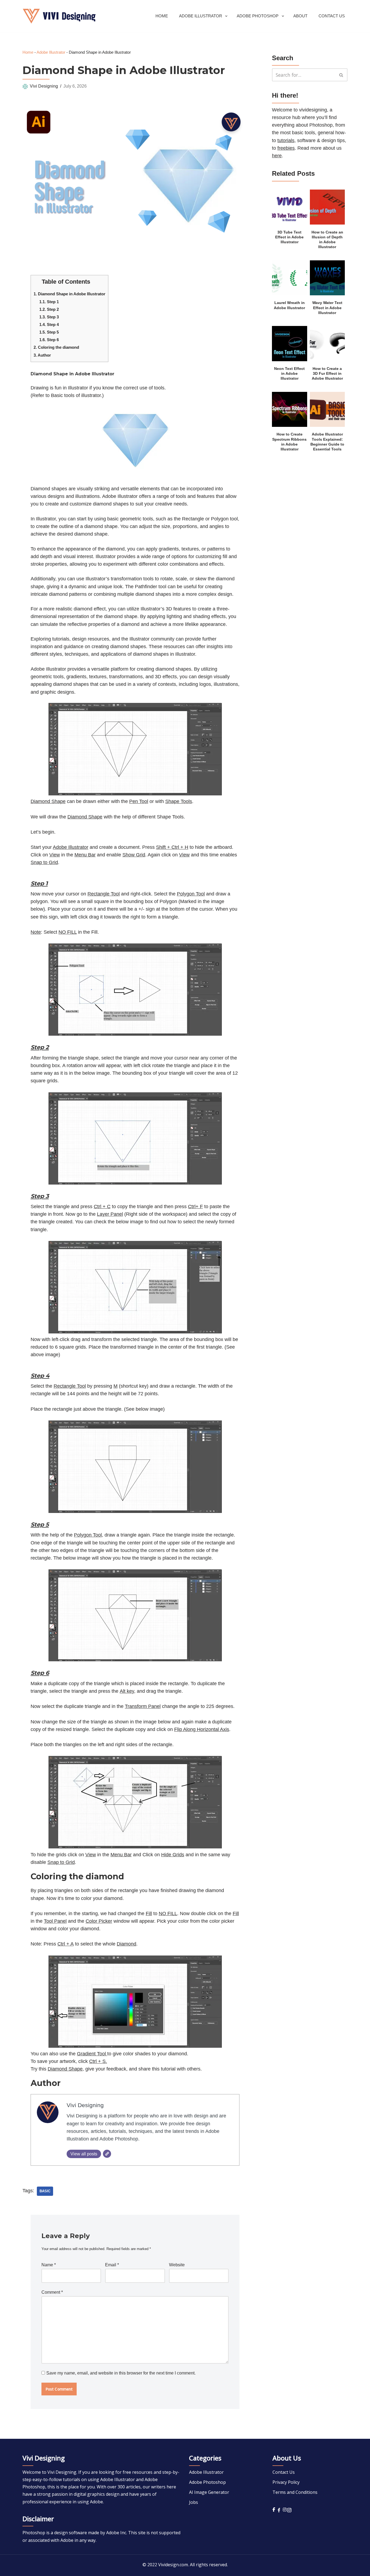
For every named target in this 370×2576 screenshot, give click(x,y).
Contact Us (332, 16)
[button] (226, 16)
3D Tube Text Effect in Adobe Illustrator (289, 237)
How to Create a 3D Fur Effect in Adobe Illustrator (327, 374)
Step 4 (49, 324)
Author (42, 355)
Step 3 (49, 317)
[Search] (341, 75)
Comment (52, 2292)
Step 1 (49, 302)
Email (112, 2265)
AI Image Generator (209, 2492)
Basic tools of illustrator (76, 395)
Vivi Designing (44, 86)
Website (177, 2265)
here (277, 156)
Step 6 (49, 340)
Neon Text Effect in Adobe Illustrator (289, 374)
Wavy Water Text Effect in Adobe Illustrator (327, 308)
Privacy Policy (286, 2482)
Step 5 (49, 332)
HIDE (95, 280)
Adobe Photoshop (207, 2482)
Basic (45, 2191)
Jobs (194, 2502)
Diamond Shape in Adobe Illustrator (69, 294)
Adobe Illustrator (51, 52)
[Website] (107, 2154)
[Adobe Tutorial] (59, 16)
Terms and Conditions (295, 2492)
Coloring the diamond (56, 347)
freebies (286, 148)
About (300, 16)
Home (162, 16)
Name (49, 2265)
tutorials (286, 140)
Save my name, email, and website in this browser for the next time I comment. (121, 2373)
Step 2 (49, 309)
